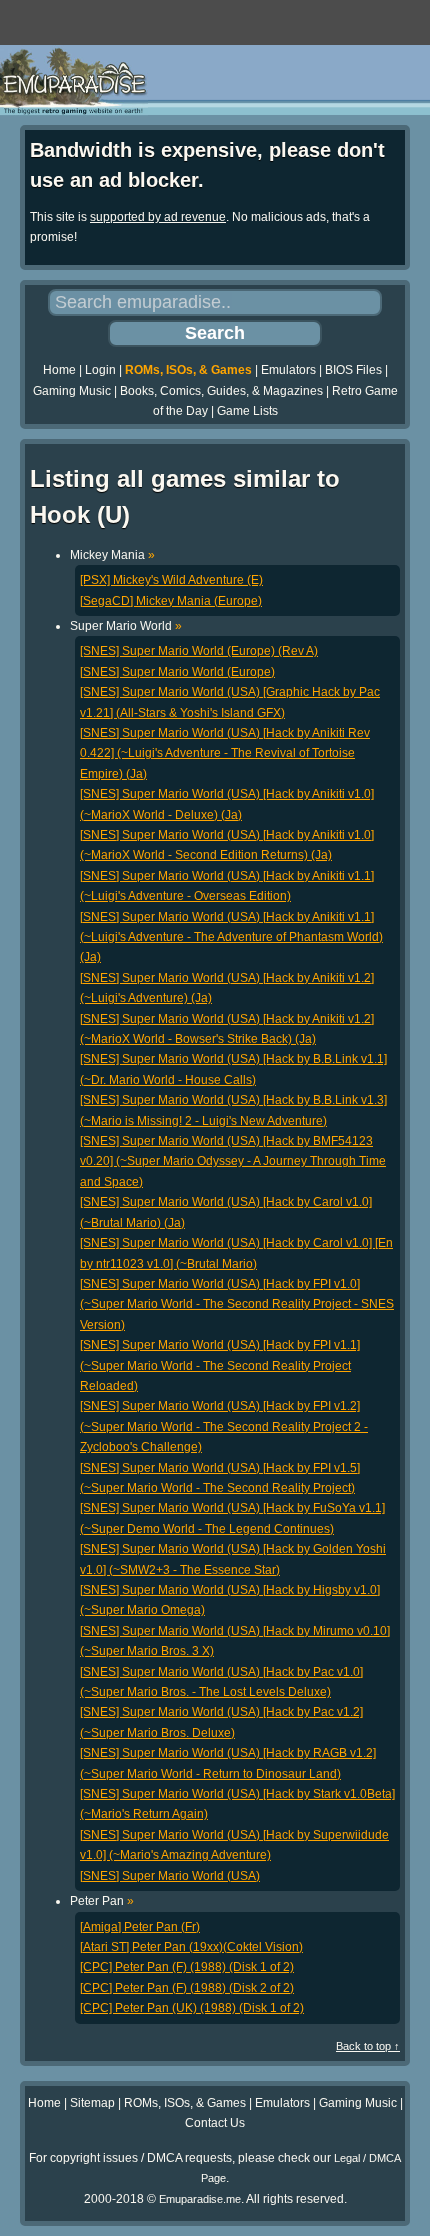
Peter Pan (102, 1901)
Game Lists (247, 411)
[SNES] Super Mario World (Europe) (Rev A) (199, 651)
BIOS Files (353, 370)
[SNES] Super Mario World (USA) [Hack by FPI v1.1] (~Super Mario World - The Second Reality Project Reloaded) (220, 1365)
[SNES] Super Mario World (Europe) (177, 672)
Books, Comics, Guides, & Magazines (221, 391)
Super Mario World (126, 626)
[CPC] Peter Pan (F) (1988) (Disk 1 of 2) (187, 1967)
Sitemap (92, 2103)
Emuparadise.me (200, 2199)
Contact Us (215, 2123)
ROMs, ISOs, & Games (188, 370)
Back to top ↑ (368, 2046)
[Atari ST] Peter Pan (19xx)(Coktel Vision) (191, 1947)
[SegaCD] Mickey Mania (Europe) (171, 601)
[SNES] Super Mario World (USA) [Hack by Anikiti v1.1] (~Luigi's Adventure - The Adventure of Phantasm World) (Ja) (231, 937)
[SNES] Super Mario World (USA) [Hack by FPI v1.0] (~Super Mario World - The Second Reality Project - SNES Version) (237, 1304)
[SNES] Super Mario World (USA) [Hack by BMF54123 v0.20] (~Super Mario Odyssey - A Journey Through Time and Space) (233, 1161)
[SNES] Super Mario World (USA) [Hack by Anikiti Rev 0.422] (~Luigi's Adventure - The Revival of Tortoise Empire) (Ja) (225, 753)
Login (100, 370)
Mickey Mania (112, 555)
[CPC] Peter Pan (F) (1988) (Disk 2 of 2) (187, 1988)
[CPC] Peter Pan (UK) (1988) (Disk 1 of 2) (192, 2008)
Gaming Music (72, 391)
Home (59, 370)
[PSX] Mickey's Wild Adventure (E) (171, 580)
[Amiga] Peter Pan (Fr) (140, 1927)
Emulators (288, 370)
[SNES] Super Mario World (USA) (170, 1876)
